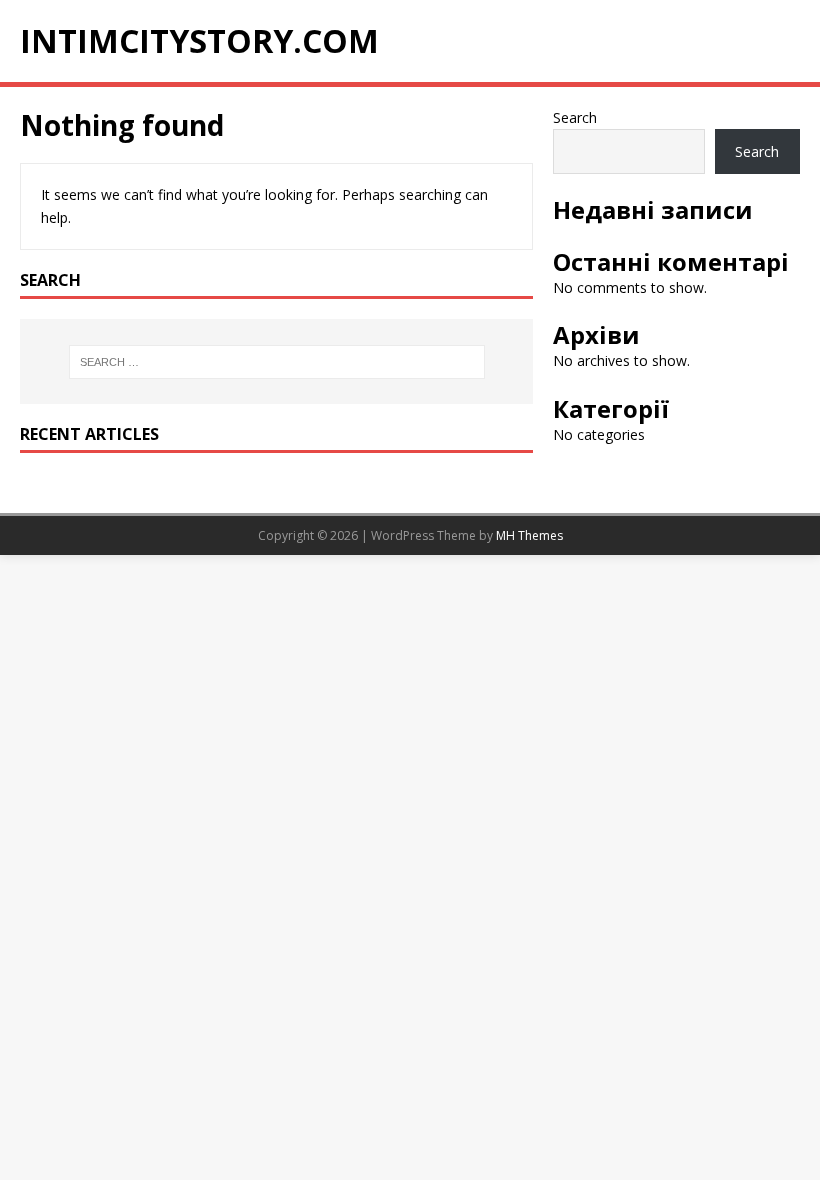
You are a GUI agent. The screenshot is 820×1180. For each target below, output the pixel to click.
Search (575, 117)
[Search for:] (277, 362)
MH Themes (529, 535)
